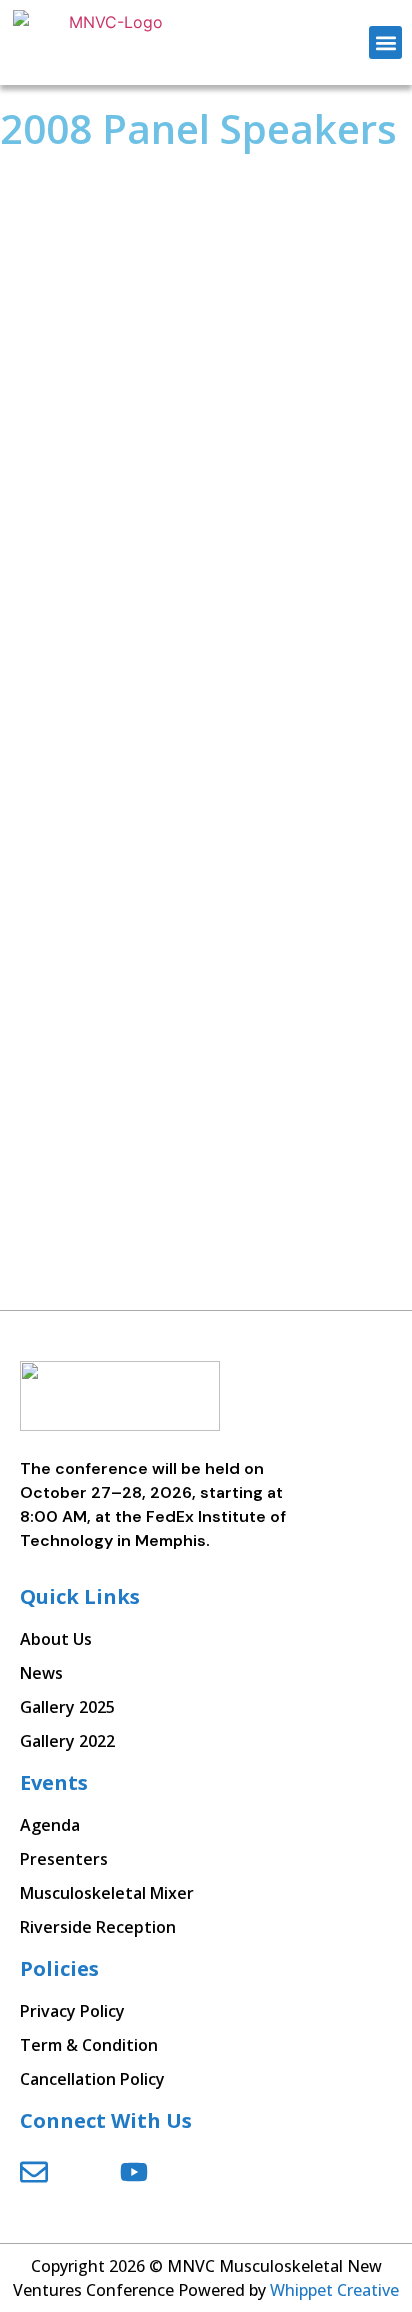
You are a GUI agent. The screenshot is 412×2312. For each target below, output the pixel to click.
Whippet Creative (334, 2290)
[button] (385, 42)
